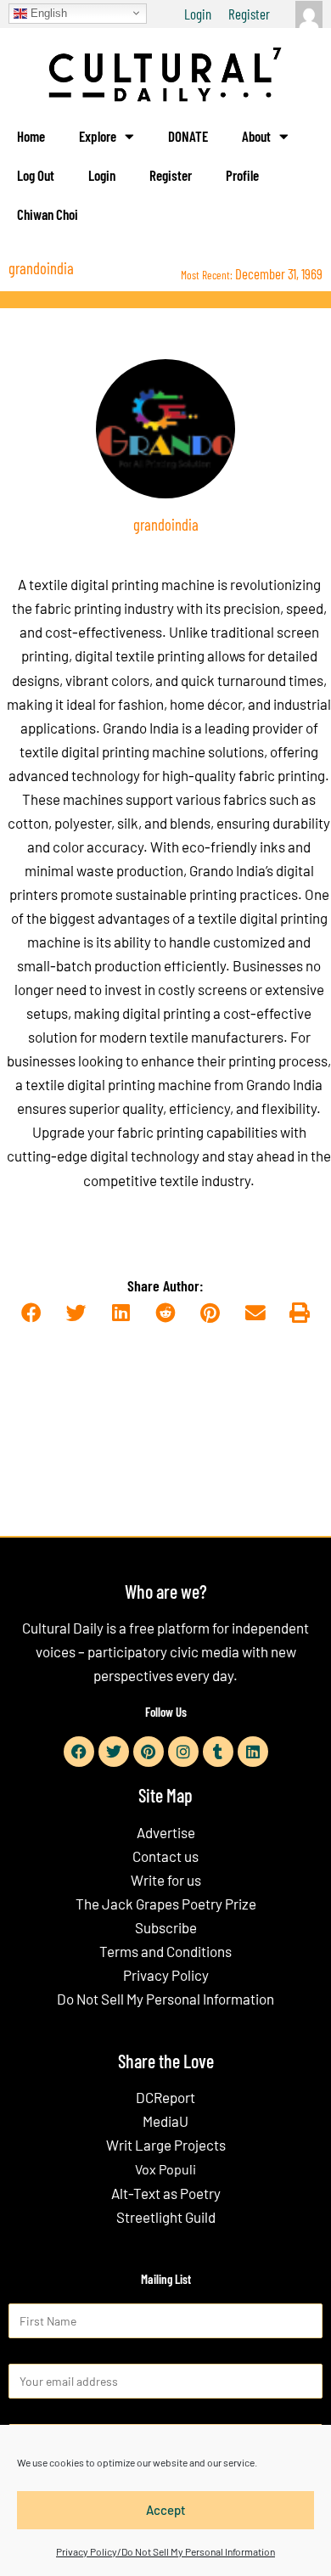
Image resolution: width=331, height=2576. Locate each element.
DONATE (188, 136)
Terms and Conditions (165, 1951)
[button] (31, 1313)
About (256, 136)
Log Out (36, 175)
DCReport (165, 2097)
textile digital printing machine (122, 584)
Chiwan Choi (48, 214)
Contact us (165, 1856)
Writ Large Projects (166, 2145)
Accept (166, 2510)
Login (198, 14)
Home (31, 136)
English (47, 12)
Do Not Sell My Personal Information (165, 1999)
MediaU (165, 2121)
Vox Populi (165, 2169)
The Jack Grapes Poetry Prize (166, 1904)
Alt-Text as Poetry (166, 2193)
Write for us (166, 1880)
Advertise (166, 1832)
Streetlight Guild (166, 2217)
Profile (242, 175)
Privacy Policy (166, 1975)
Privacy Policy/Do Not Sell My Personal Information (165, 2551)
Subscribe (166, 1927)
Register (249, 14)
